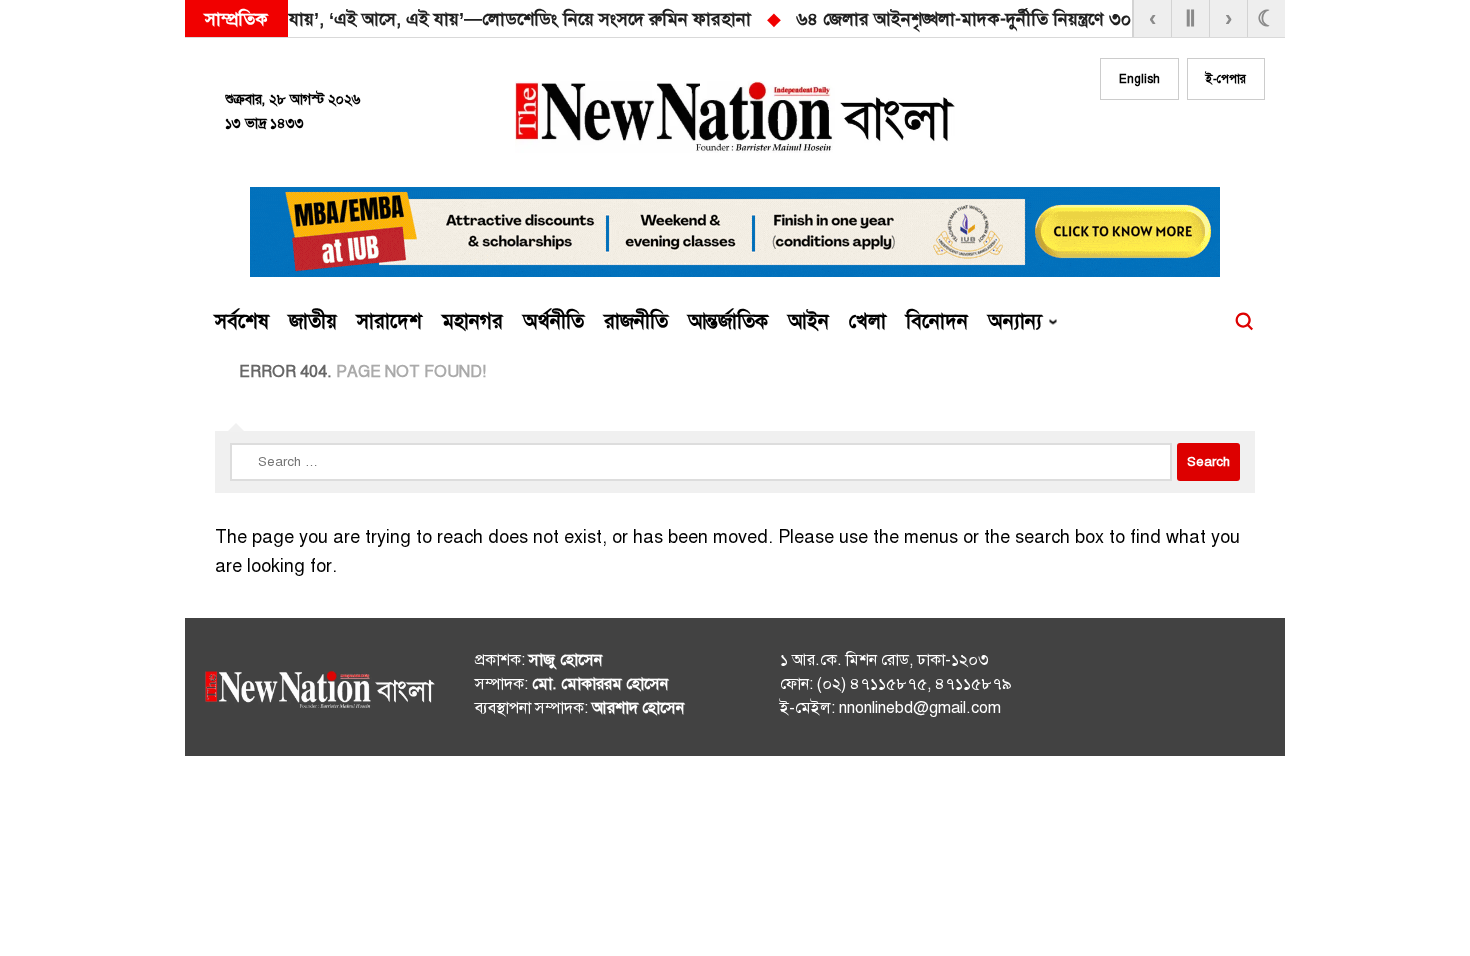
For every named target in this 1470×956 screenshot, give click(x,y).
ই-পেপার (1226, 79)
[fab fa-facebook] (1127, 137)
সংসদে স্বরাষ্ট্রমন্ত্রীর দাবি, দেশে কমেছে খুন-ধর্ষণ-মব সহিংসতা (1126, 19)
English (1139, 79)
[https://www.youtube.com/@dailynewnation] (1214, 691)
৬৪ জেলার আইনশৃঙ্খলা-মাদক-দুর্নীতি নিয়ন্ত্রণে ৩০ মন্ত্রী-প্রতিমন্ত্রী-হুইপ (645, 19)
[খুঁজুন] (1244, 322)
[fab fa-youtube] (1207, 137)
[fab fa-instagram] (1167, 137)
